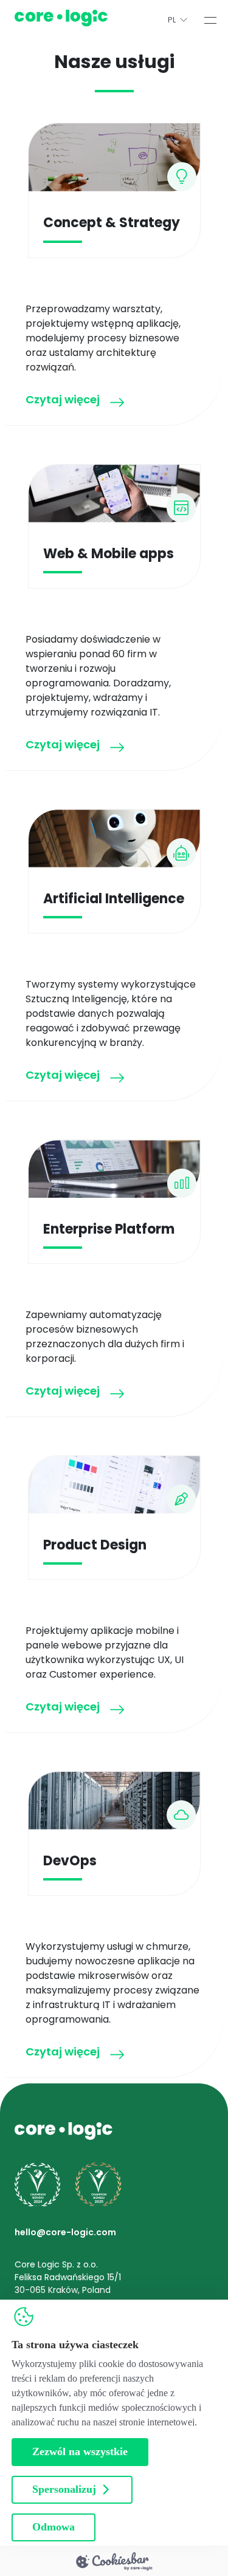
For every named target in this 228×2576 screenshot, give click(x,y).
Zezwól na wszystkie (80, 2451)
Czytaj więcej (63, 401)
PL (172, 20)
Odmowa (54, 2527)
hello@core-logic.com (65, 2232)
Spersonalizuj (64, 2489)
